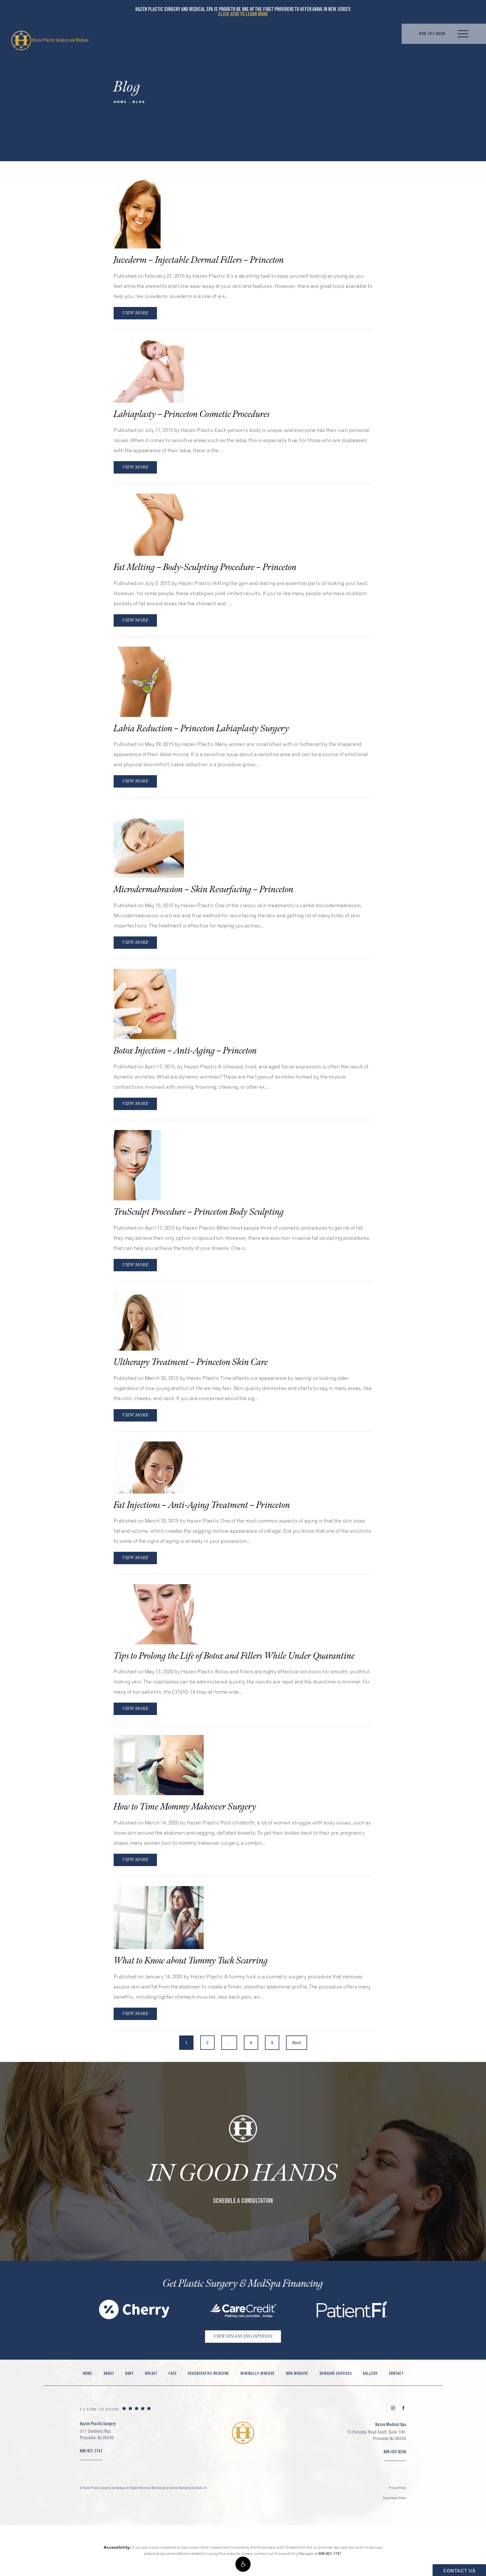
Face (173, 2373)
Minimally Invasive (258, 2373)
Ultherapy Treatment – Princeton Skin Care (191, 1362)
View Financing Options (243, 2336)
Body (129, 2373)
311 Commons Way (97, 2434)
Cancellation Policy (395, 2498)
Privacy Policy (398, 2488)
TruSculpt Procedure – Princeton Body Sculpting (199, 1212)
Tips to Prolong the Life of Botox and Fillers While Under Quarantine (234, 1656)
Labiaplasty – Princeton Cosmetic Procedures (192, 414)
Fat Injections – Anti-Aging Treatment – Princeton (202, 1505)
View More (135, 313)
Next (297, 2043)
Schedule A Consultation (243, 2201)
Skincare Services (336, 2373)
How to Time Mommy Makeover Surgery (185, 1807)
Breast (151, 2373)
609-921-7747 (330, 2553)
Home (120, 102)
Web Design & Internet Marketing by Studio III (179, 2488)
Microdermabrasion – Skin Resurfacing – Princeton (204, 890)
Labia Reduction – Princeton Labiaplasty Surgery (201, 729)
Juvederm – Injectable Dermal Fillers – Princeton (199, 260)
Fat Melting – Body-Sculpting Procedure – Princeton (205, 567)
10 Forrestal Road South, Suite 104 (376, 2435)
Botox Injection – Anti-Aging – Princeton (185, 1051)
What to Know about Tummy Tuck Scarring (191, 1961)
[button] (243, 2564)
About (109, 2373)
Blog (139, 102)
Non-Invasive (297, 2373)
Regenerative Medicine (209, 2373)
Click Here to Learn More (243, 14)
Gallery (370, 2373)
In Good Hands (243, 2173)
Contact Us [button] (459, 2571)
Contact (396, 2373)
